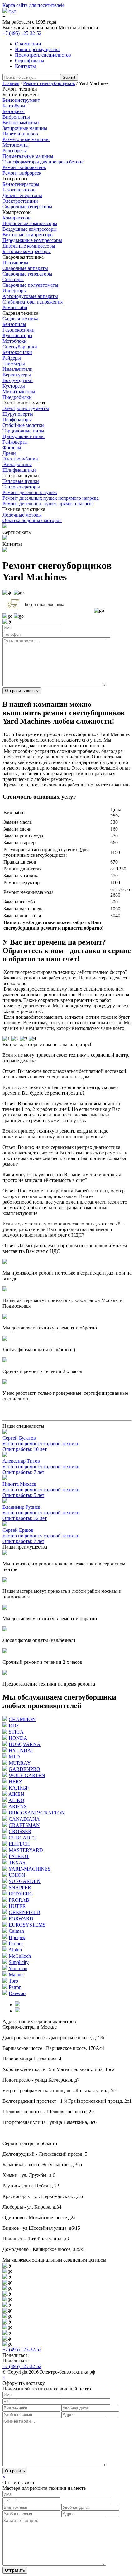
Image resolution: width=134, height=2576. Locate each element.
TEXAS (17, 1863)
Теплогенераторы (21, 487)
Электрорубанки (20, 459)
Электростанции (20, 201)
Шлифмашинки (19, 470)
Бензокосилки (17, 352)
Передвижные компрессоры (32, 240)
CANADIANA (24, 1819)
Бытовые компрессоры (27, 251)
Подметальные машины (28, 156)
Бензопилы (14, 324)
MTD (14, 1757)
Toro (13, 1981)
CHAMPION (22, 1719)
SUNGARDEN (25, 1881)
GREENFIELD (24, 1912)
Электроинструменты (26, 408)
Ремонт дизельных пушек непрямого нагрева (51, 498)
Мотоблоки (15, 341)
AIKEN (16, 1794)
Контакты (25, 66)
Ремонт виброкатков (24, 167)
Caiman (16, 1931)
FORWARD (21, 1919)
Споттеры (13, 279)
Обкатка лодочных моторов (32, 520)
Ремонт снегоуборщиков (49, 83)
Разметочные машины (26, 139)
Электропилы (17, 464)
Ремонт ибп (15, 307)
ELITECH (19, 1844)
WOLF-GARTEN (27, 1775)
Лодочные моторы (22, 515)
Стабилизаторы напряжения (33, 302)
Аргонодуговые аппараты (30, 296)
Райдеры (12, 358)
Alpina (15, 1950)
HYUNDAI (21, 1750)
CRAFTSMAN (24, 1825)
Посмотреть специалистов (43, 55)
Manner (16, 1975)
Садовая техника (20, 319)
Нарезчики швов (20, 134)
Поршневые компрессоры (30, 223)
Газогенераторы (19, 190)
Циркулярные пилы (24, 436)
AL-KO (16, 1800)
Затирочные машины (25, 128)
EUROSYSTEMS (27, 1925)
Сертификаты (30, 61)
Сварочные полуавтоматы (30, 285)
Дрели (9, 453)
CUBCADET (23, 1838)
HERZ (15, 1782)
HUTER (17, 1906)
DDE (14, 1726)
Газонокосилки (19, 330)
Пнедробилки (17, 397)
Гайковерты (15, 442)
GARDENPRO (24, 1769)
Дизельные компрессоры (29, 246)
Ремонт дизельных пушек (30, 492)
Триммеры (14, 363)
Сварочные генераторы (27, 207)
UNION (17, 1875)
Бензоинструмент (21, 100)
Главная (11, 83)
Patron (15, 1987)
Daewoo (17, 1993)
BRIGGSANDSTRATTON (37, 1813)
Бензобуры (14, 106)
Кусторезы (14, 386)
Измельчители (18, 369)
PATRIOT (19, 1856)
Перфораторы (17, 420)
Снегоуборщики (20, 347)
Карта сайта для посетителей (33, 5)
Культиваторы (17, 335)
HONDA (18, 1738)
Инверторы (15, 291)
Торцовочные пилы (23, 431)
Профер (17, 1937)
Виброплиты (16, 117)
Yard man (18, 1968)
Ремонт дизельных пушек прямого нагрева (48, 504)
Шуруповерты (18, 414)
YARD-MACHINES (29, 1869)
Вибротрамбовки (21, 123)
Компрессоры (17, 218)
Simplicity (19, 1962)
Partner (16, 1944)
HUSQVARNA (25, 1744)
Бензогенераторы (21, 184)
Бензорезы (14, 111)
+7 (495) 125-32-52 (22, 33)
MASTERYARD (26, 1850)
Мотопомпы (16, 145)
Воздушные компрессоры (30, 229)
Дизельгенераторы (22, 195)
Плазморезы (15, 263)
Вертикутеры (17, 375)
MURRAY (20, 1763)
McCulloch (20, 1956)
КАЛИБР (19, 1788)
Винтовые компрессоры (28, 235)
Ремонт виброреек (22, 173)
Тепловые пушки (21, 481)
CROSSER (20, 1831)
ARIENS (18, 1807)
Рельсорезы (15, 151)
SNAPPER (20, 1887)
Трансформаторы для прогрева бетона (43, 162)
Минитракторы (19, 392)
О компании (28, 44)
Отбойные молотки (23, 425)
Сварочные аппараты (25, 268)
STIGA (16, 1732)
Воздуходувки (18, 380)
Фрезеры (12, 448)
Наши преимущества (37, 49)
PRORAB (19, 1900)
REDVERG (21, 1894)
